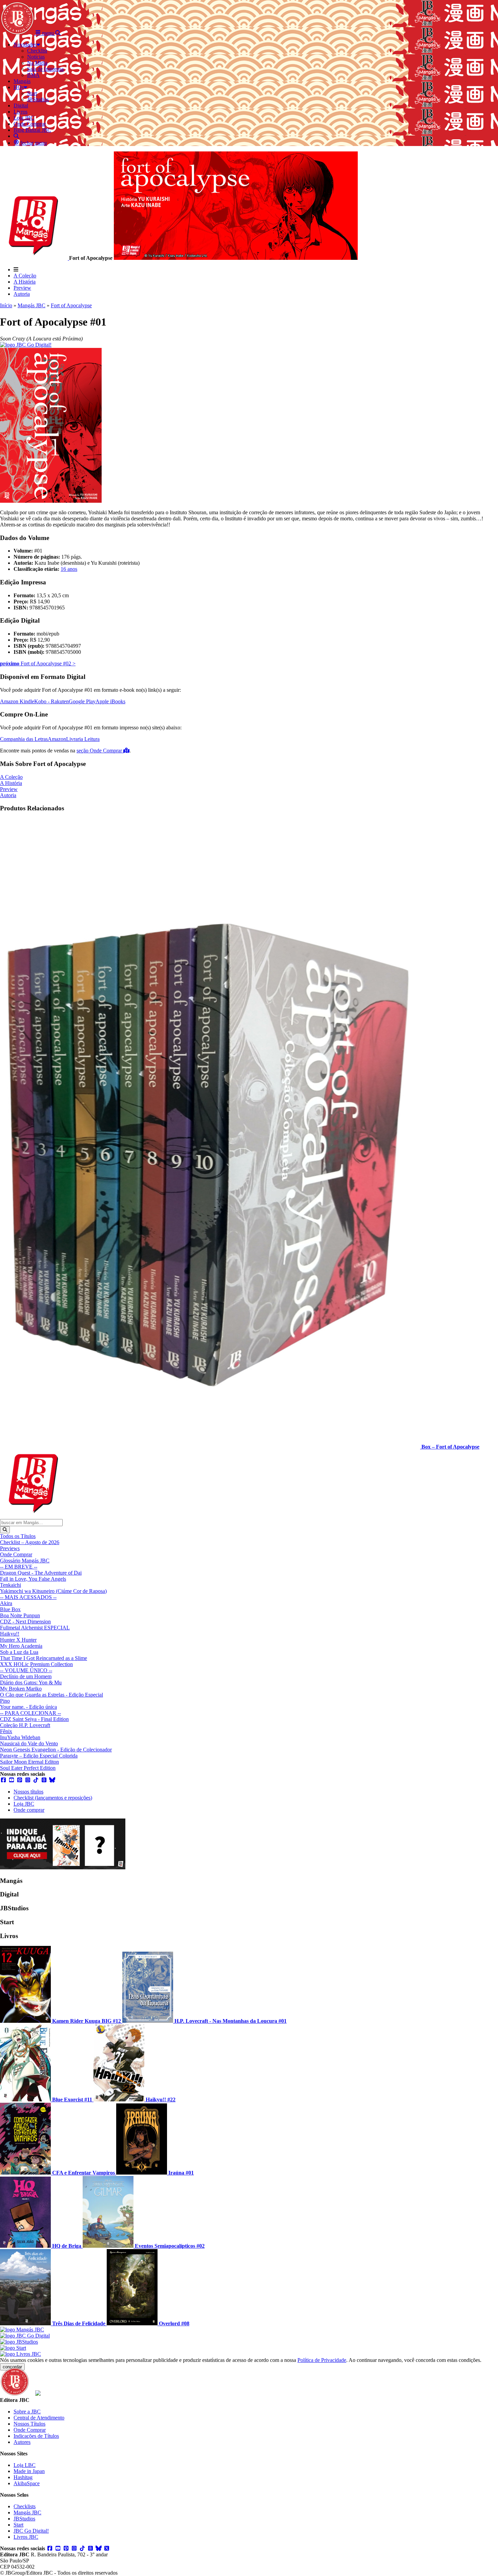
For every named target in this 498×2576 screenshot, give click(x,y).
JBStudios (24, 2519)
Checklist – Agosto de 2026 (30, 1542)
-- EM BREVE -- (19, 1567)
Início (6, 305)
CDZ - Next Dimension (25, 1622)
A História (25, 282)
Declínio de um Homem (26, 1676)
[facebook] (3, 1780)
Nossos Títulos (29, 2424)
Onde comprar (29, 1810)
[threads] (44, 1780)
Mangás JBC (32, 305)
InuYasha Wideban (20, 1737)
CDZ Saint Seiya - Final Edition (34, 1719)
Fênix (6, 1731)
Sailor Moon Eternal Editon (29, 1762)
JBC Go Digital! (31, 2531)
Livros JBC (26, 2537)
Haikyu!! (10, 1634)
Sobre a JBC (27, 2412)
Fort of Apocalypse (71, 305)
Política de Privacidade (322, 2360)
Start (18, 2525)
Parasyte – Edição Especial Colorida (39, 1756)
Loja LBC (25, 2465)
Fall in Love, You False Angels (33, 1579)
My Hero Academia (21, 1646)
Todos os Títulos (18, 1536)
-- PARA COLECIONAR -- (30, 1713)
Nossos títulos (28, 1792)
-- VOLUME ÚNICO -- (26, 1670)
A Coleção (25, 276)
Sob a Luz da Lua (19, 1652)
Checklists (25, 2506)
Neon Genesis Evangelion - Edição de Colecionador (56, 1750)
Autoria (22, 294)
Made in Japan (29, 2471)
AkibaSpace (27, 2483)
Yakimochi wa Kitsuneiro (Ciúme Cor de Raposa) (53, 1591)
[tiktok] (36, 1780)
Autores (22, 2442)
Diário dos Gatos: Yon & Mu (31, 1682)
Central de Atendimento (39, 2418)
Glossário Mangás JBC (25, 1561)
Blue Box (10, 1609)
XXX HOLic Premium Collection (36, 1664)
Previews (10, 1548)
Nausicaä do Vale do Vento (29, 1743)
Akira (6, 1603)
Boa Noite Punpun (20, 1615)
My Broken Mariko (21, 1689)
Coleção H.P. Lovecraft (25, 1725)
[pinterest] (20, 1780)
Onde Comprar (16, 1554)
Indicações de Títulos (36, 2436)
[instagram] (28, 1780)
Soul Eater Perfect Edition (28, 1768)
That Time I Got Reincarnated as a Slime (44, 1658)
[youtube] (12, 1780)
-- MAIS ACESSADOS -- (28, 1597)
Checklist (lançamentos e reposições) (53, 1798)
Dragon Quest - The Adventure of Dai (41, 1573)
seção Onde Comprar (100, 751)
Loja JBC (24, 1804)
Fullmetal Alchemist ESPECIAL (35, 1628)
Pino (5, 1701)
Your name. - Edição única (28, 1707)
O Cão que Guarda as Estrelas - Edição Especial (51, 1695)
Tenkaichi (11, 1585)
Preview (22, 288)
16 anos (69, 569)
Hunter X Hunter (18, 1640)
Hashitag (23, 2477)
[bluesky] (52, 1780)
